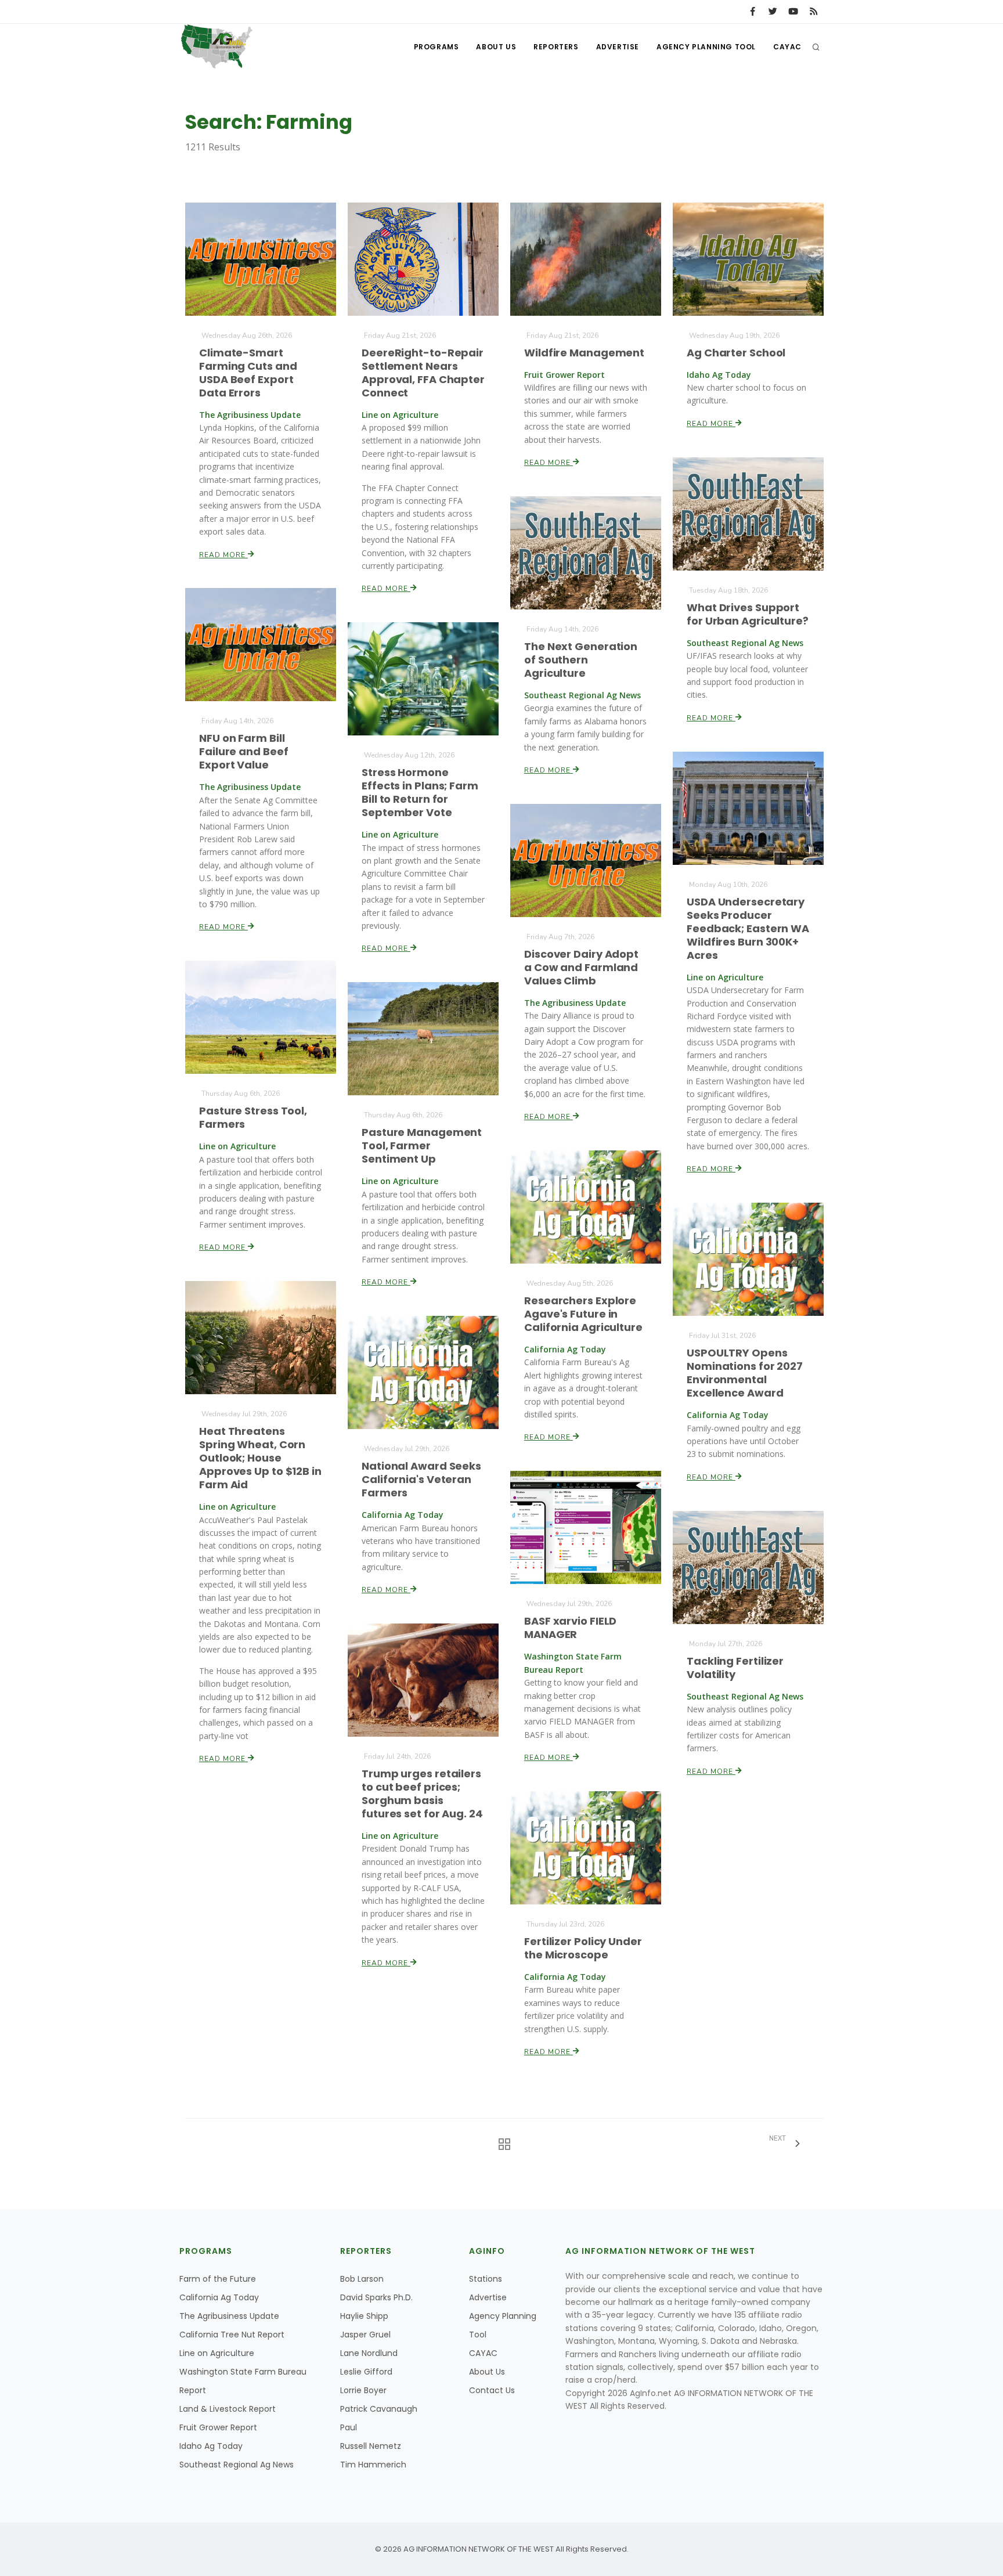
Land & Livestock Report (228, 2409)
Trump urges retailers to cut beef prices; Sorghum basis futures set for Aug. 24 (422, 1794)
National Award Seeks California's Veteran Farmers (421, 1479)
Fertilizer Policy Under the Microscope (583, 1948)
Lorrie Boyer (363, 2390)
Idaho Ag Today (211, 2446)
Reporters (556, 47)
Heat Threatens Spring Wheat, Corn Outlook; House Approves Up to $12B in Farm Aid (260, 1458)
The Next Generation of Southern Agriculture (581, 660)
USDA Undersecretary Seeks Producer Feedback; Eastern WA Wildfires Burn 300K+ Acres (748, 928)
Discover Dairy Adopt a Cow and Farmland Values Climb (581, 967)
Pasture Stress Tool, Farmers (253, 1117)
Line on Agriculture (217, 2353)
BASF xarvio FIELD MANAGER (570, 1628)
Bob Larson (362, 2279)
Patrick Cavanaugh (379, 2409)
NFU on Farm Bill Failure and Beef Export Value (243, 751)
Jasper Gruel (365, 2335)
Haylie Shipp (364, 2316)
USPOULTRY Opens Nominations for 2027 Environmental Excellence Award (745, 1373)
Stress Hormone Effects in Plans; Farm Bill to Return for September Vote (420, 792)
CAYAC (787, 47)
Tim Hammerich (373, 2465)
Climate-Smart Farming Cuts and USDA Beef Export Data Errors (248, 373)
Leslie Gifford (366, 2372)
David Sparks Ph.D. (376, 2297)
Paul (349, 2427)
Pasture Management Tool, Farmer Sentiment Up (422, 1146)
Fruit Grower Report (218, 2427)
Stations (486, 2279)
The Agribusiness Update (229, 2316)
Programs (436, 47)
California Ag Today (219, 2297)
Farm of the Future (218, 2279)
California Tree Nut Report (232, 2335)
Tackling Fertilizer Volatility (735, 1668)
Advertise (618, 47)
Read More (223, 555)
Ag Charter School (736, 353)
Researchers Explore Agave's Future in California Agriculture (583, 1314)
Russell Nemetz (371, 2446)
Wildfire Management (584, 353)
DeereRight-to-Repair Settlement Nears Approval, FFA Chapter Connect (423, 373)
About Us (496, 47)
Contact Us (492, 2390)
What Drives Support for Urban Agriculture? (748, 614)
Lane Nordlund (369, 2353)
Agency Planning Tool (706, 47)
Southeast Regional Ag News (237, 2465)
